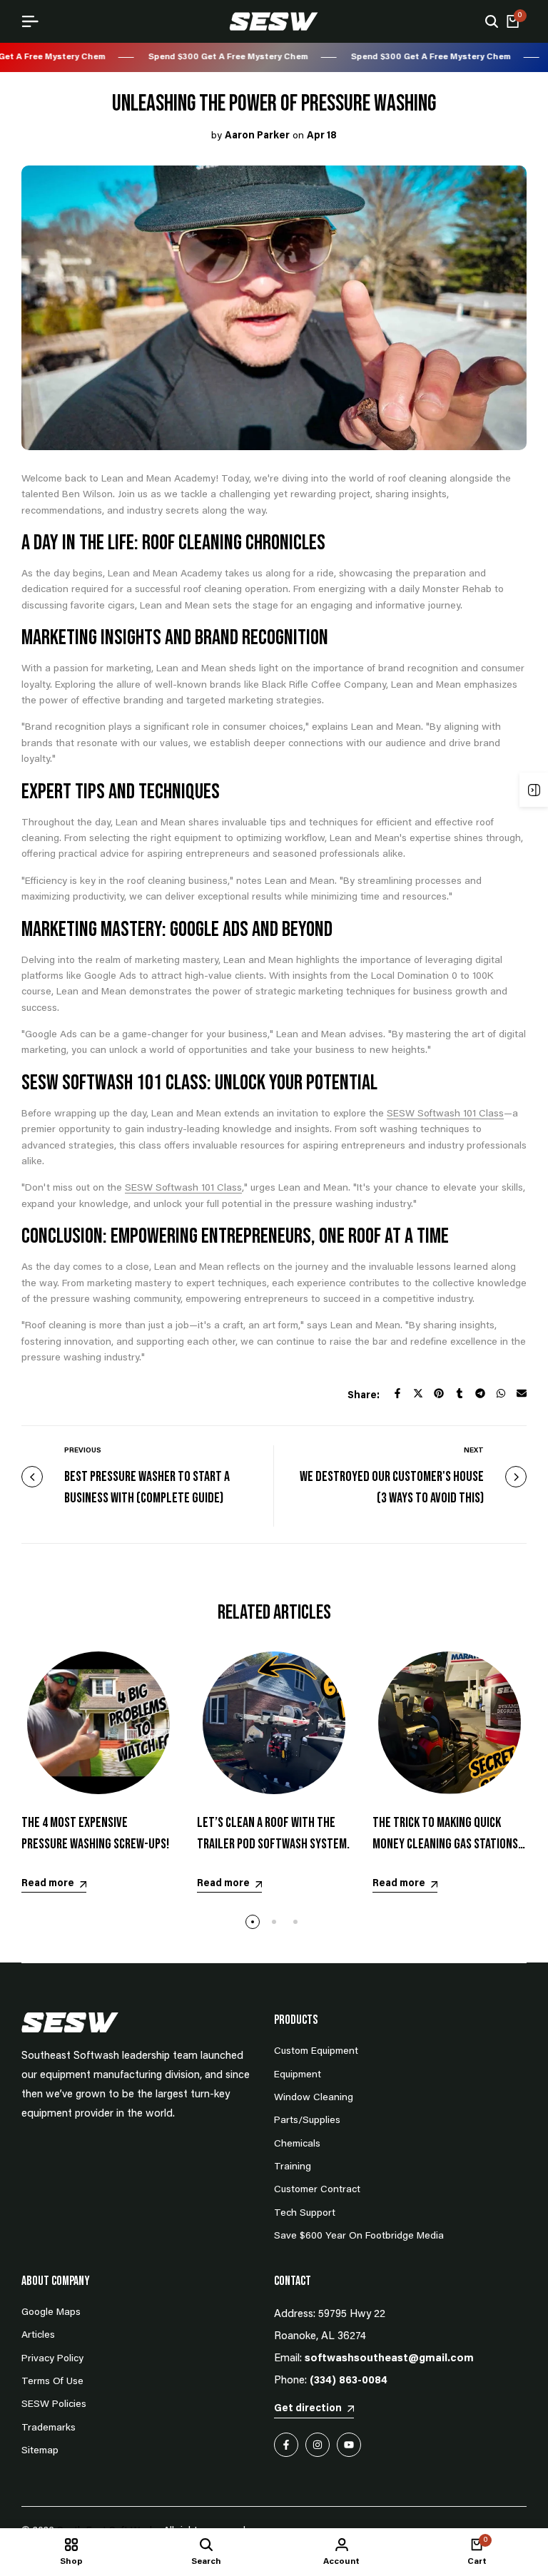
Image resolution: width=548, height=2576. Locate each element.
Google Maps (51, 2313)
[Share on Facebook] (397, 1393)
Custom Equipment (316, 2052)
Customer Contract (317, 2190)
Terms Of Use (52, 2382)
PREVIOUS (83, 1451)
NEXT (474, 1451)
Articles (38, 2336)
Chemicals (297, 2144)
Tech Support (305, 2214)
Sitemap (40, 2451)
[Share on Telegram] (480, 1393)
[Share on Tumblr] (460, 1393)
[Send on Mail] (522, 1393)
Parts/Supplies (307, 2121)
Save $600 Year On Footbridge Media (359, 2236)
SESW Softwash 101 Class (445, 1114)
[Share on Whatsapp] (501, 1393)
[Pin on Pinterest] (439, 1393)
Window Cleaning (314, 2098)
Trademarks (49, 2428)
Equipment (298, 2075)
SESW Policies (54, 2405)
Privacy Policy (52, 2359)
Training (293, 2167)
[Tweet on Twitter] (418, 1393)
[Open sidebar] (534, 790)
